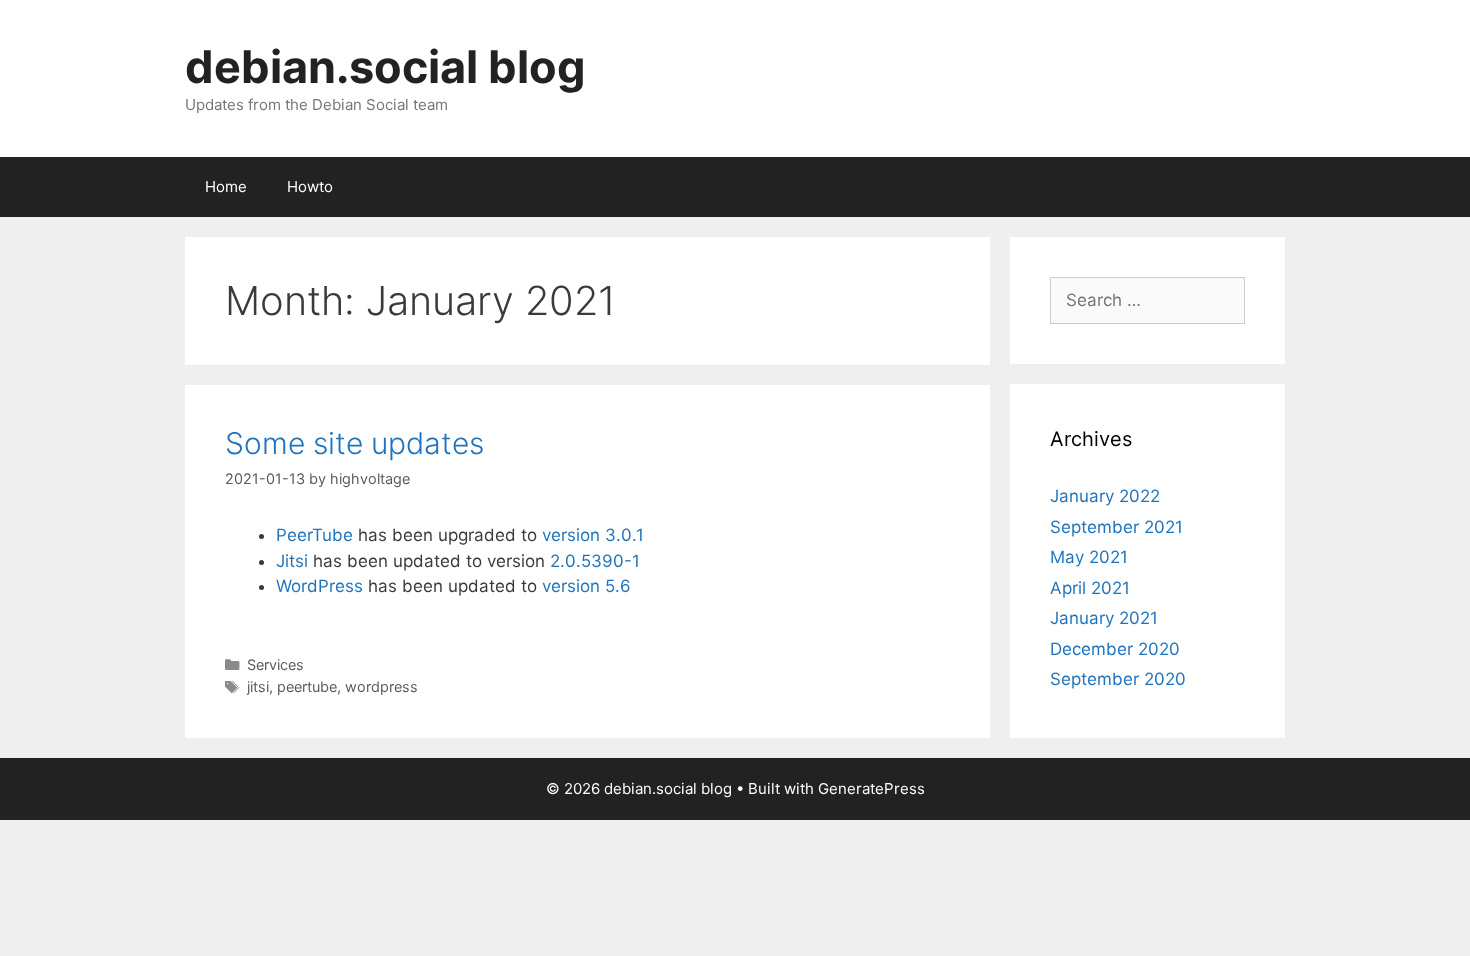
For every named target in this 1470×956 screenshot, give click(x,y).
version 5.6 (586, 586)
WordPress (319, 586)
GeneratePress (871, 788)
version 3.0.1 (593, 535)
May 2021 (1089, 557)
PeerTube (314, 535)
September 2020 (1118, 679)
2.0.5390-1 (595, 561)
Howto (310, 186)
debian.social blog (385, 66)
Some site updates (354, 443)
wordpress (381, 686)
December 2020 (1115, 649)
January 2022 (1105, 496)
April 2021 (1090, 588)
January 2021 (1104, 618)
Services (275, 664)
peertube (307, 686)
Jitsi (292, 561)
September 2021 (1116, 527)
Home (226, 186)
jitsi (258, 686)
